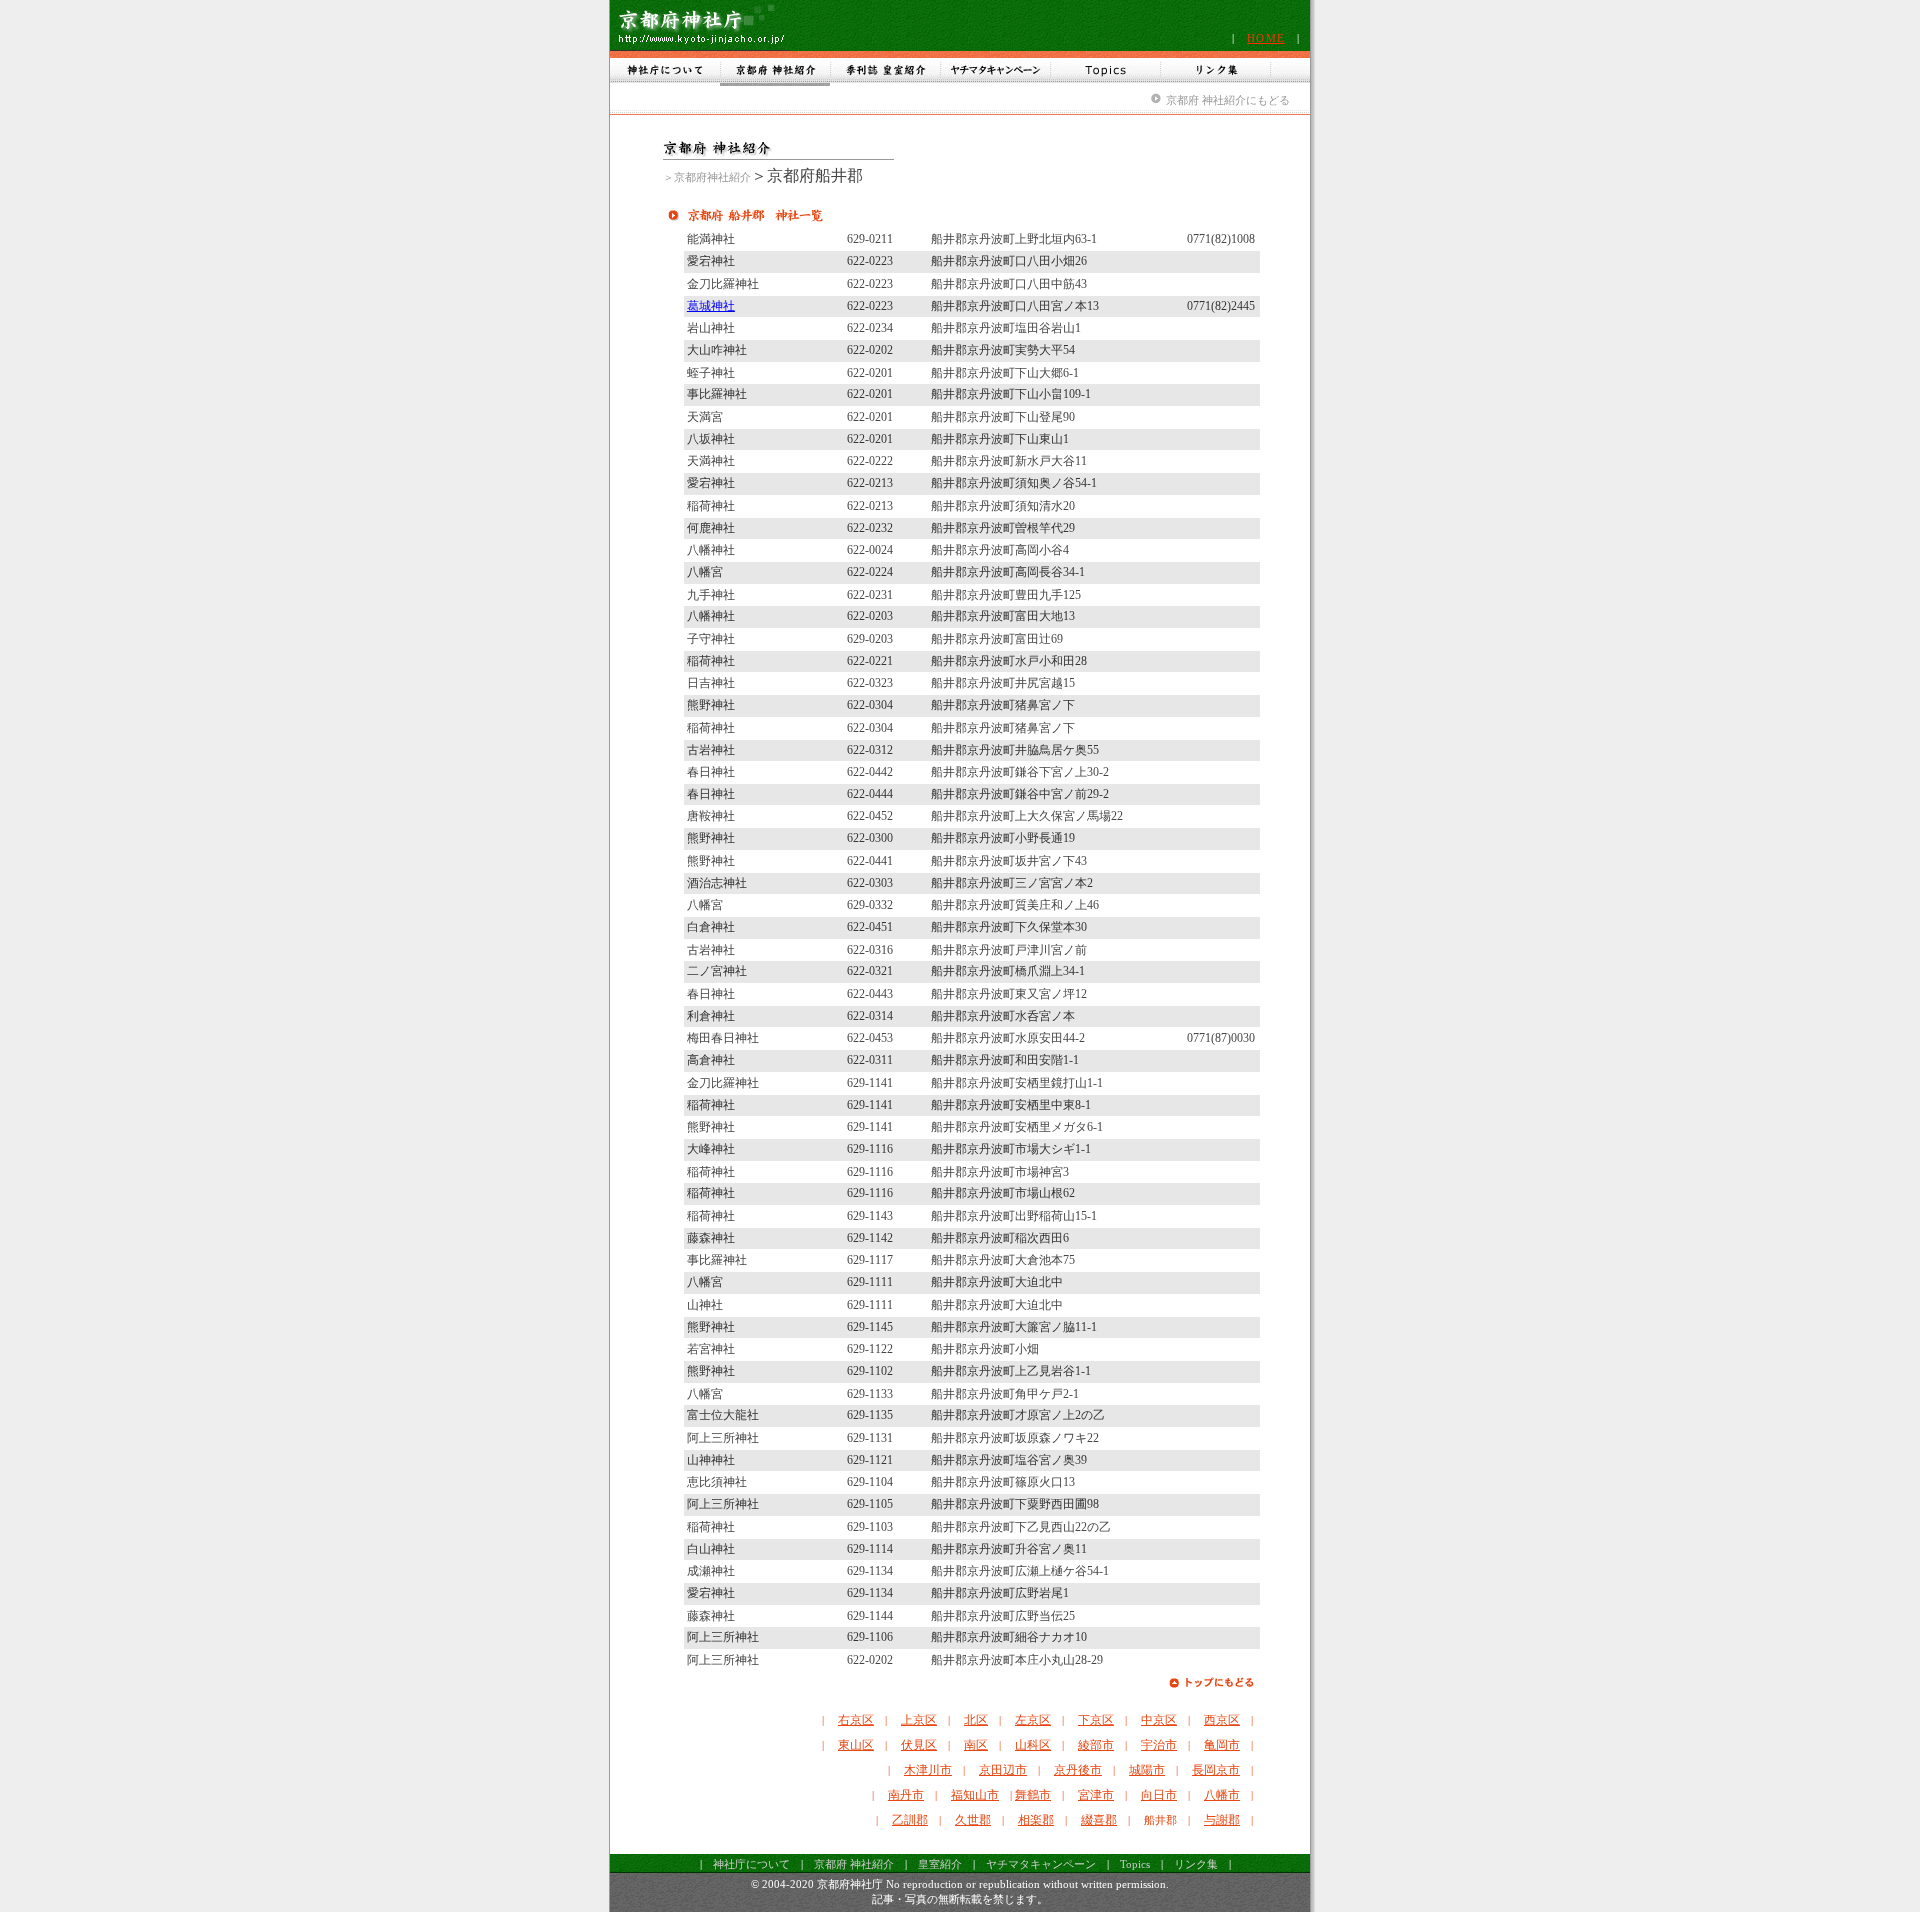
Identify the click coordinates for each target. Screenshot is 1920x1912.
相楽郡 (1036, 1820)
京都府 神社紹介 (854, 1864)
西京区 (1222, 1720)
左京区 (1033, 1720)
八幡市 (1222, 1795)
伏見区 (919, 1745)
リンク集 (1196, 1864)
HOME (1265, 38)
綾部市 (1096, 1745)
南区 (976, 1745)
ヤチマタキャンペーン (1041, 1864)
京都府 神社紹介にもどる (1228, 100)
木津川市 (928, 1770)
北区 (976, 1720)
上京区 (919, 1720)
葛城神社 (711, 306)
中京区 (1159, 1720)
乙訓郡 (910, 1820)
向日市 (1159, 1795)
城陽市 (1147, 1770)
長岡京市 (1216, 1770)
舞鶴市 (1033, 1795)
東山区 (856, 1745)
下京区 (1096, 1720)
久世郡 (973, 1820)
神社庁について (751, 1864)
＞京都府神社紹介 (707, 177)
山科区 (1033, 1745)
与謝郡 (1222, 1820)
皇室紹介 (940, 1864)
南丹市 (906, 1795)
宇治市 (1159, 1745)
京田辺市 (1003, 1770)
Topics (1135, 1864)
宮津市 (1096, 1795)
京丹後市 (1078, 1770)
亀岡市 (1222, 1745)
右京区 (856, 1720)
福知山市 (975, 1795)
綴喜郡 (1099, 1820)
